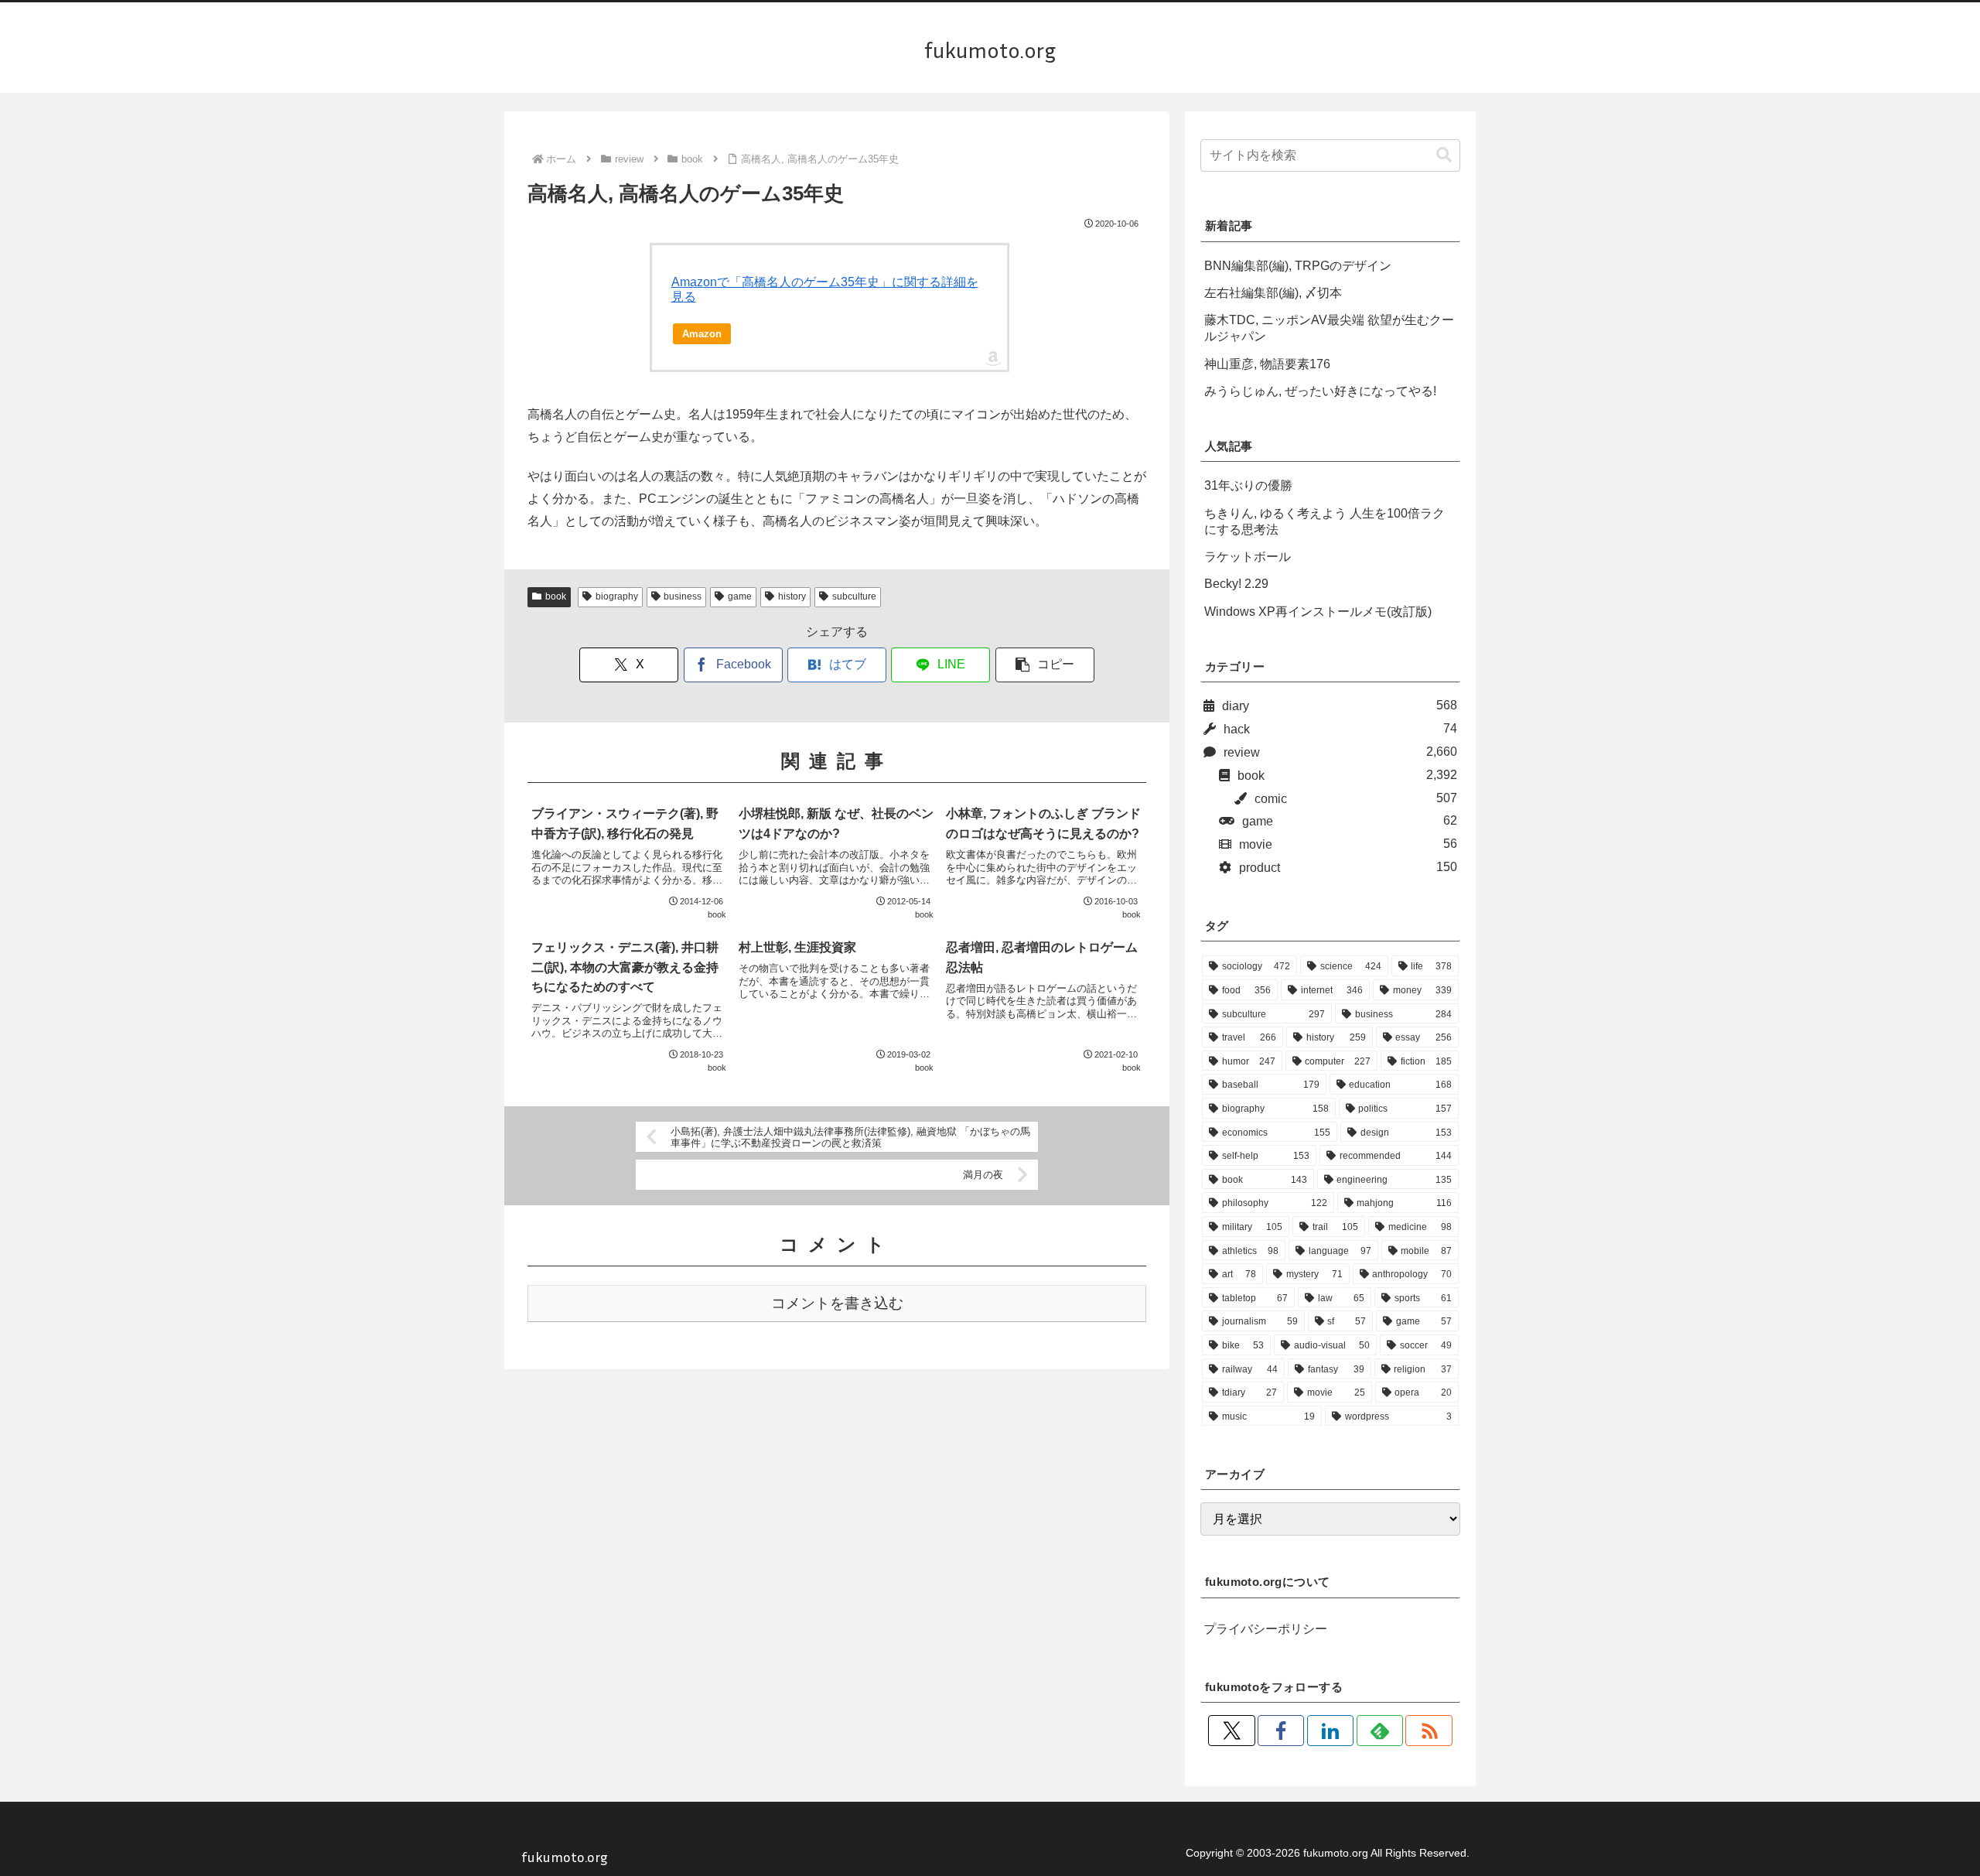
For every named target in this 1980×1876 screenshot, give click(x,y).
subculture (854, 596)
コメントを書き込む (837, 1303)
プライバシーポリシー (1265, 1629)
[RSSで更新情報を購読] (1429, 1731)
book (556, 596)
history (792, 596)
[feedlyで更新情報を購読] (1380, 1731)
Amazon (702, 334)
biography (617, 596)
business (683, 596)
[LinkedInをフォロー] (1330, 1731)
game (740, 596)
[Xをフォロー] (1231, 1731)
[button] (1045, 665)
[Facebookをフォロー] (1281, 1731)
